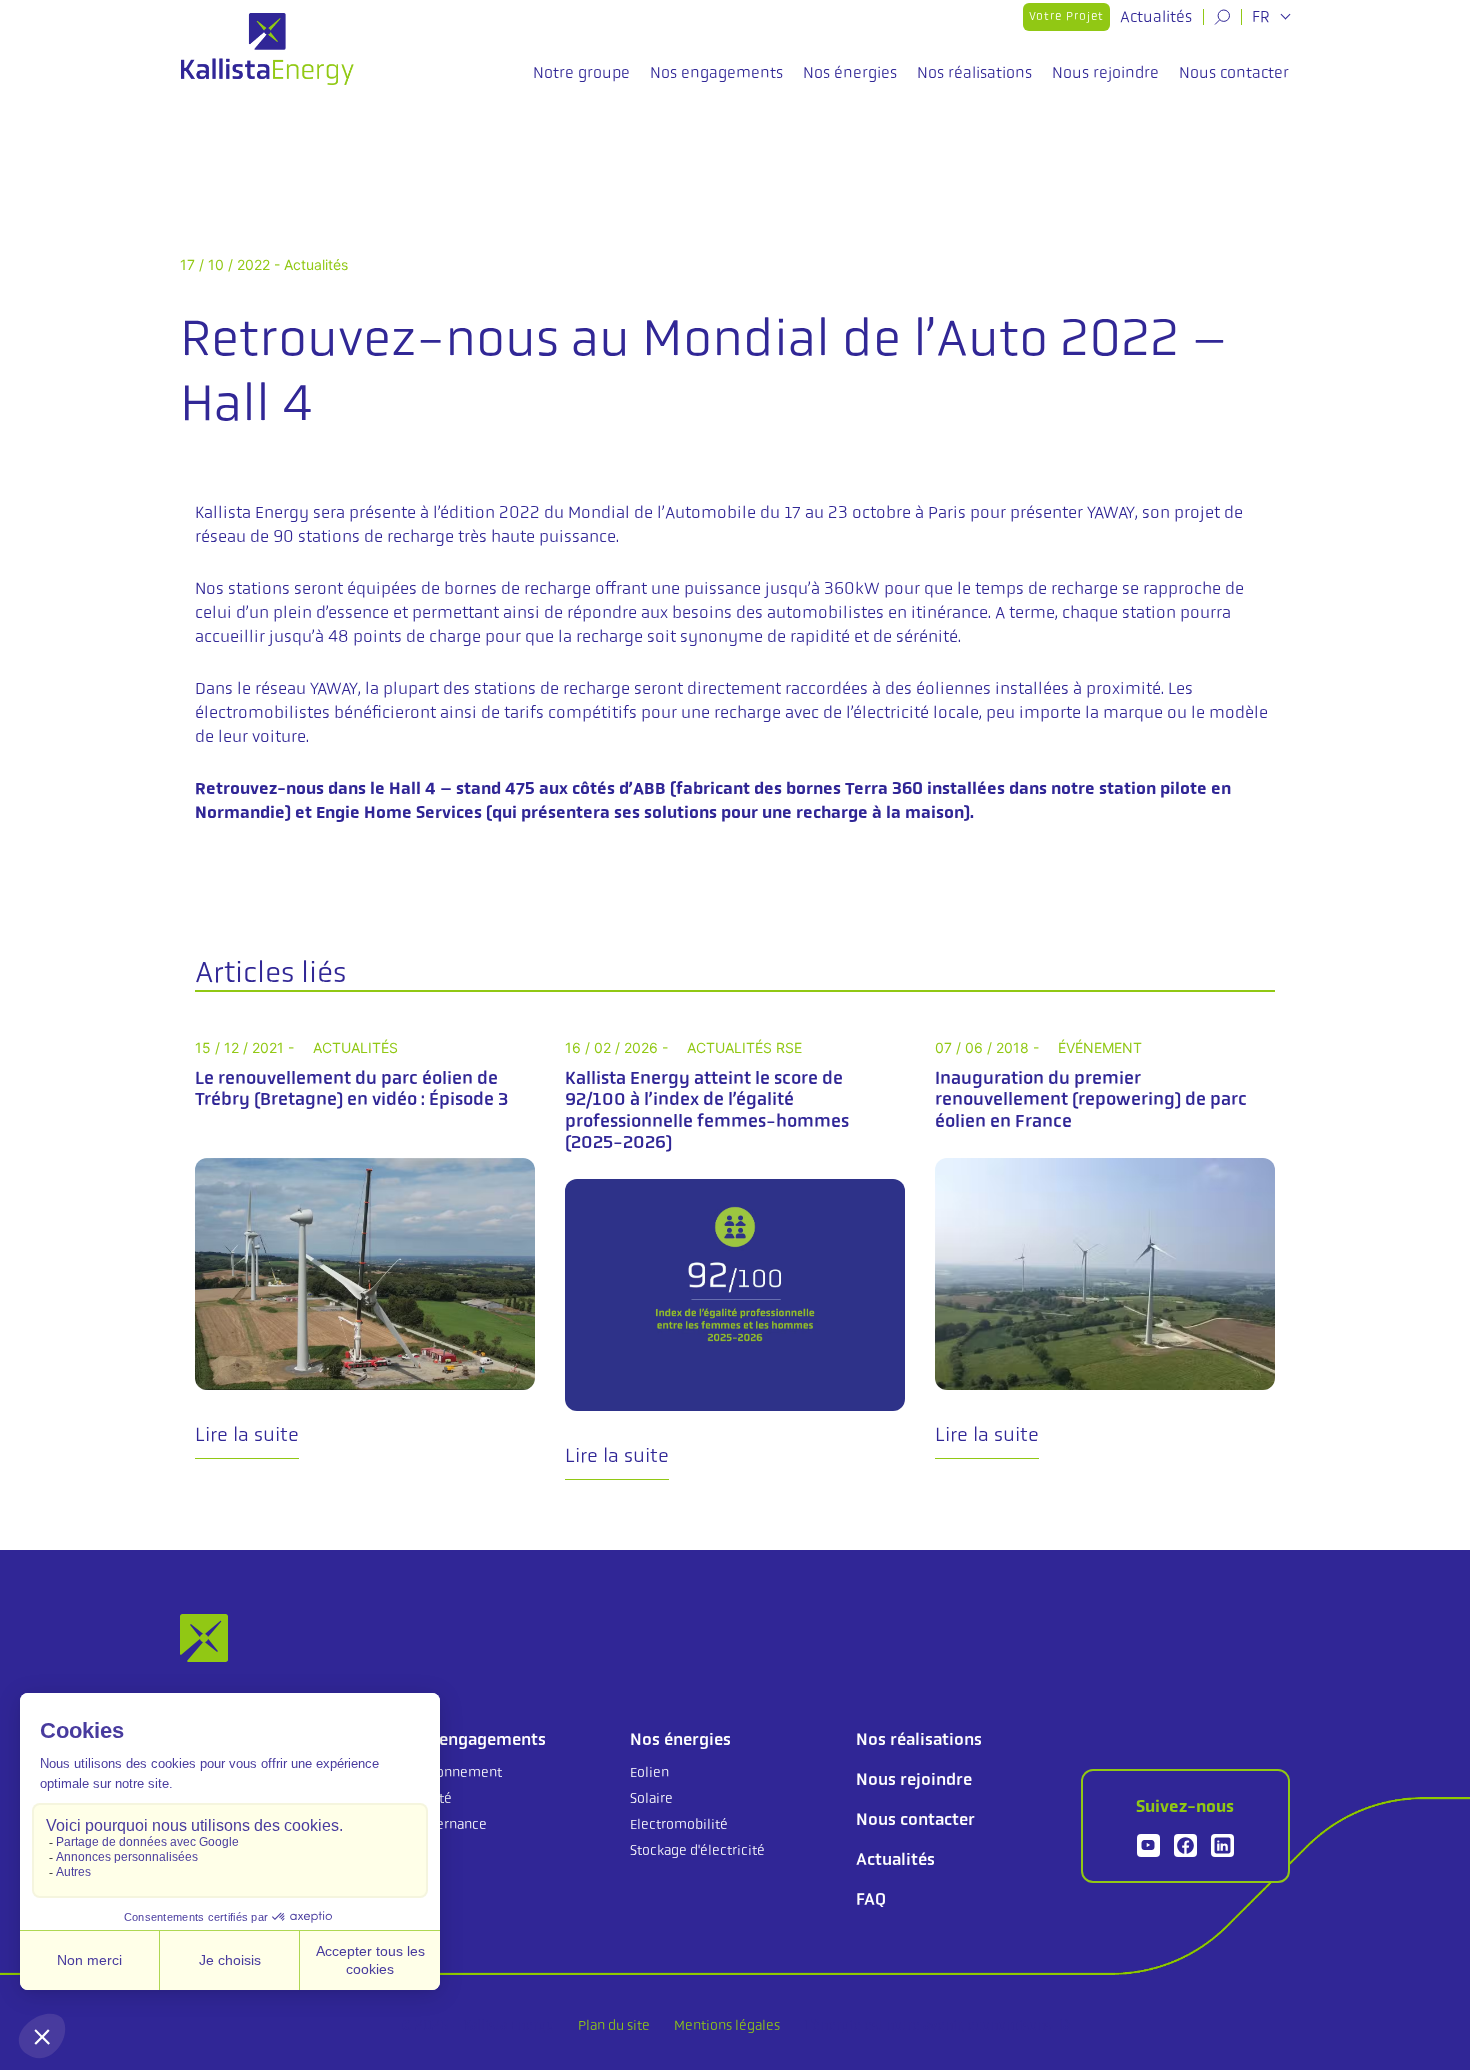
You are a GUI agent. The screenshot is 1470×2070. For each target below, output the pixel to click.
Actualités (1156, 16)
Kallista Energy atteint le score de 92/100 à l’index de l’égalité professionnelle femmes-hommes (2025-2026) (707, 1110)
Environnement (453, 1772)
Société (428, 1798)
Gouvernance (446, 1824)
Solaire (651, 1798)
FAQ (871, 1899)
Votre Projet (1066, 16)
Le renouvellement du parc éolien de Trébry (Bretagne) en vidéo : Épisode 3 (351, 1089)
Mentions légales (727, 2025)
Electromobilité (679, 1824)
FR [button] (1263, 17)
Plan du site (614, 2025)
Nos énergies (850, 72)
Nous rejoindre (1105, 72)
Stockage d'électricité (697, 1850)
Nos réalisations (974, 72)
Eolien (649, 1772)
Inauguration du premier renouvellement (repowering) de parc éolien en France (1091, 1099)
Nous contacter (1234, 72)
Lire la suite (247, 1434)
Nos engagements (716, 72)
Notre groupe (581, 72)
